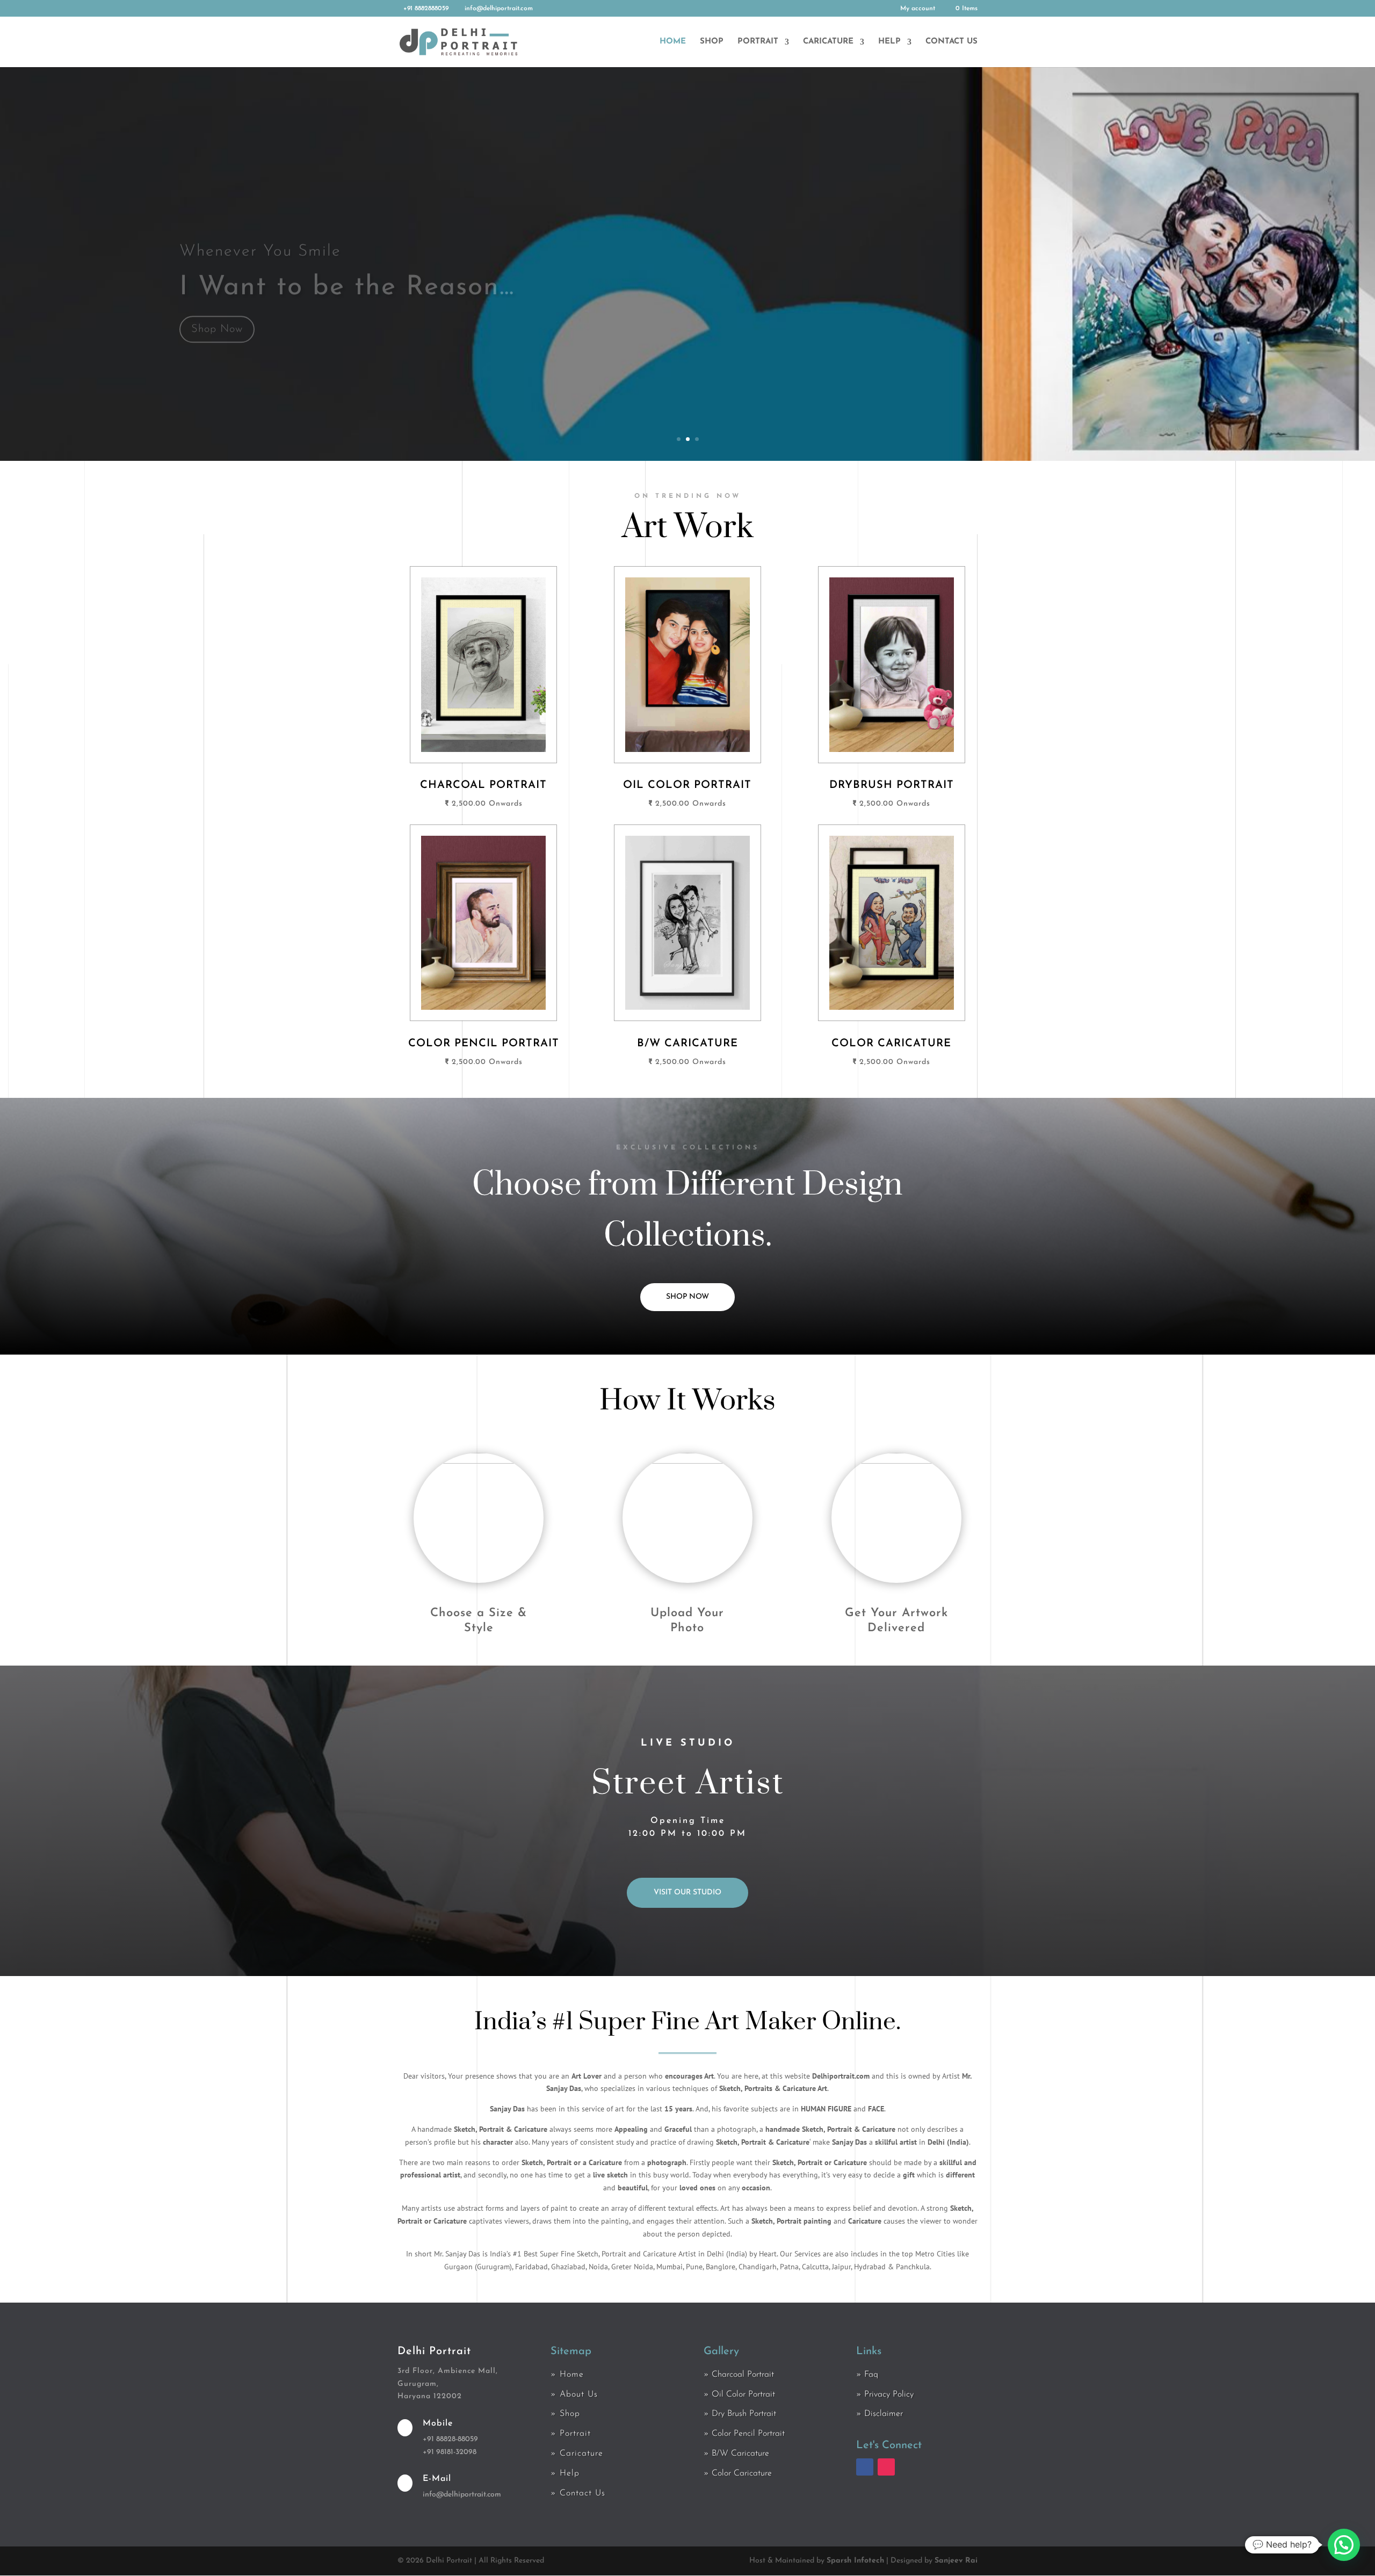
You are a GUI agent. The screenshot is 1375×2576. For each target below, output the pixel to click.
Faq (871, 2375)
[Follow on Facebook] (865, 2467)
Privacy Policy (889, 2394)
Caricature (828, 42)
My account (918, 9)
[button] (1344, 2545)
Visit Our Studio (687, 1893)
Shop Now (217, 302)
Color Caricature (742, 2473)
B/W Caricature (740, 2454)
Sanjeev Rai (956, 2561)
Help (889, 42)
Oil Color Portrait (743, 2394)
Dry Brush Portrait (744, 2414)
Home (673, 42)
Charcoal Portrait (743, 2375)
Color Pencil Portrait (748, 2434)
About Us (579, 2394)
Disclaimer (884, 2414)
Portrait (758, 42)
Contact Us (951, 42)
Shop (712, 42)
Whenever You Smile (260, 224)
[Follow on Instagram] (886, 2467)
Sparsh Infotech (855, 2561)
